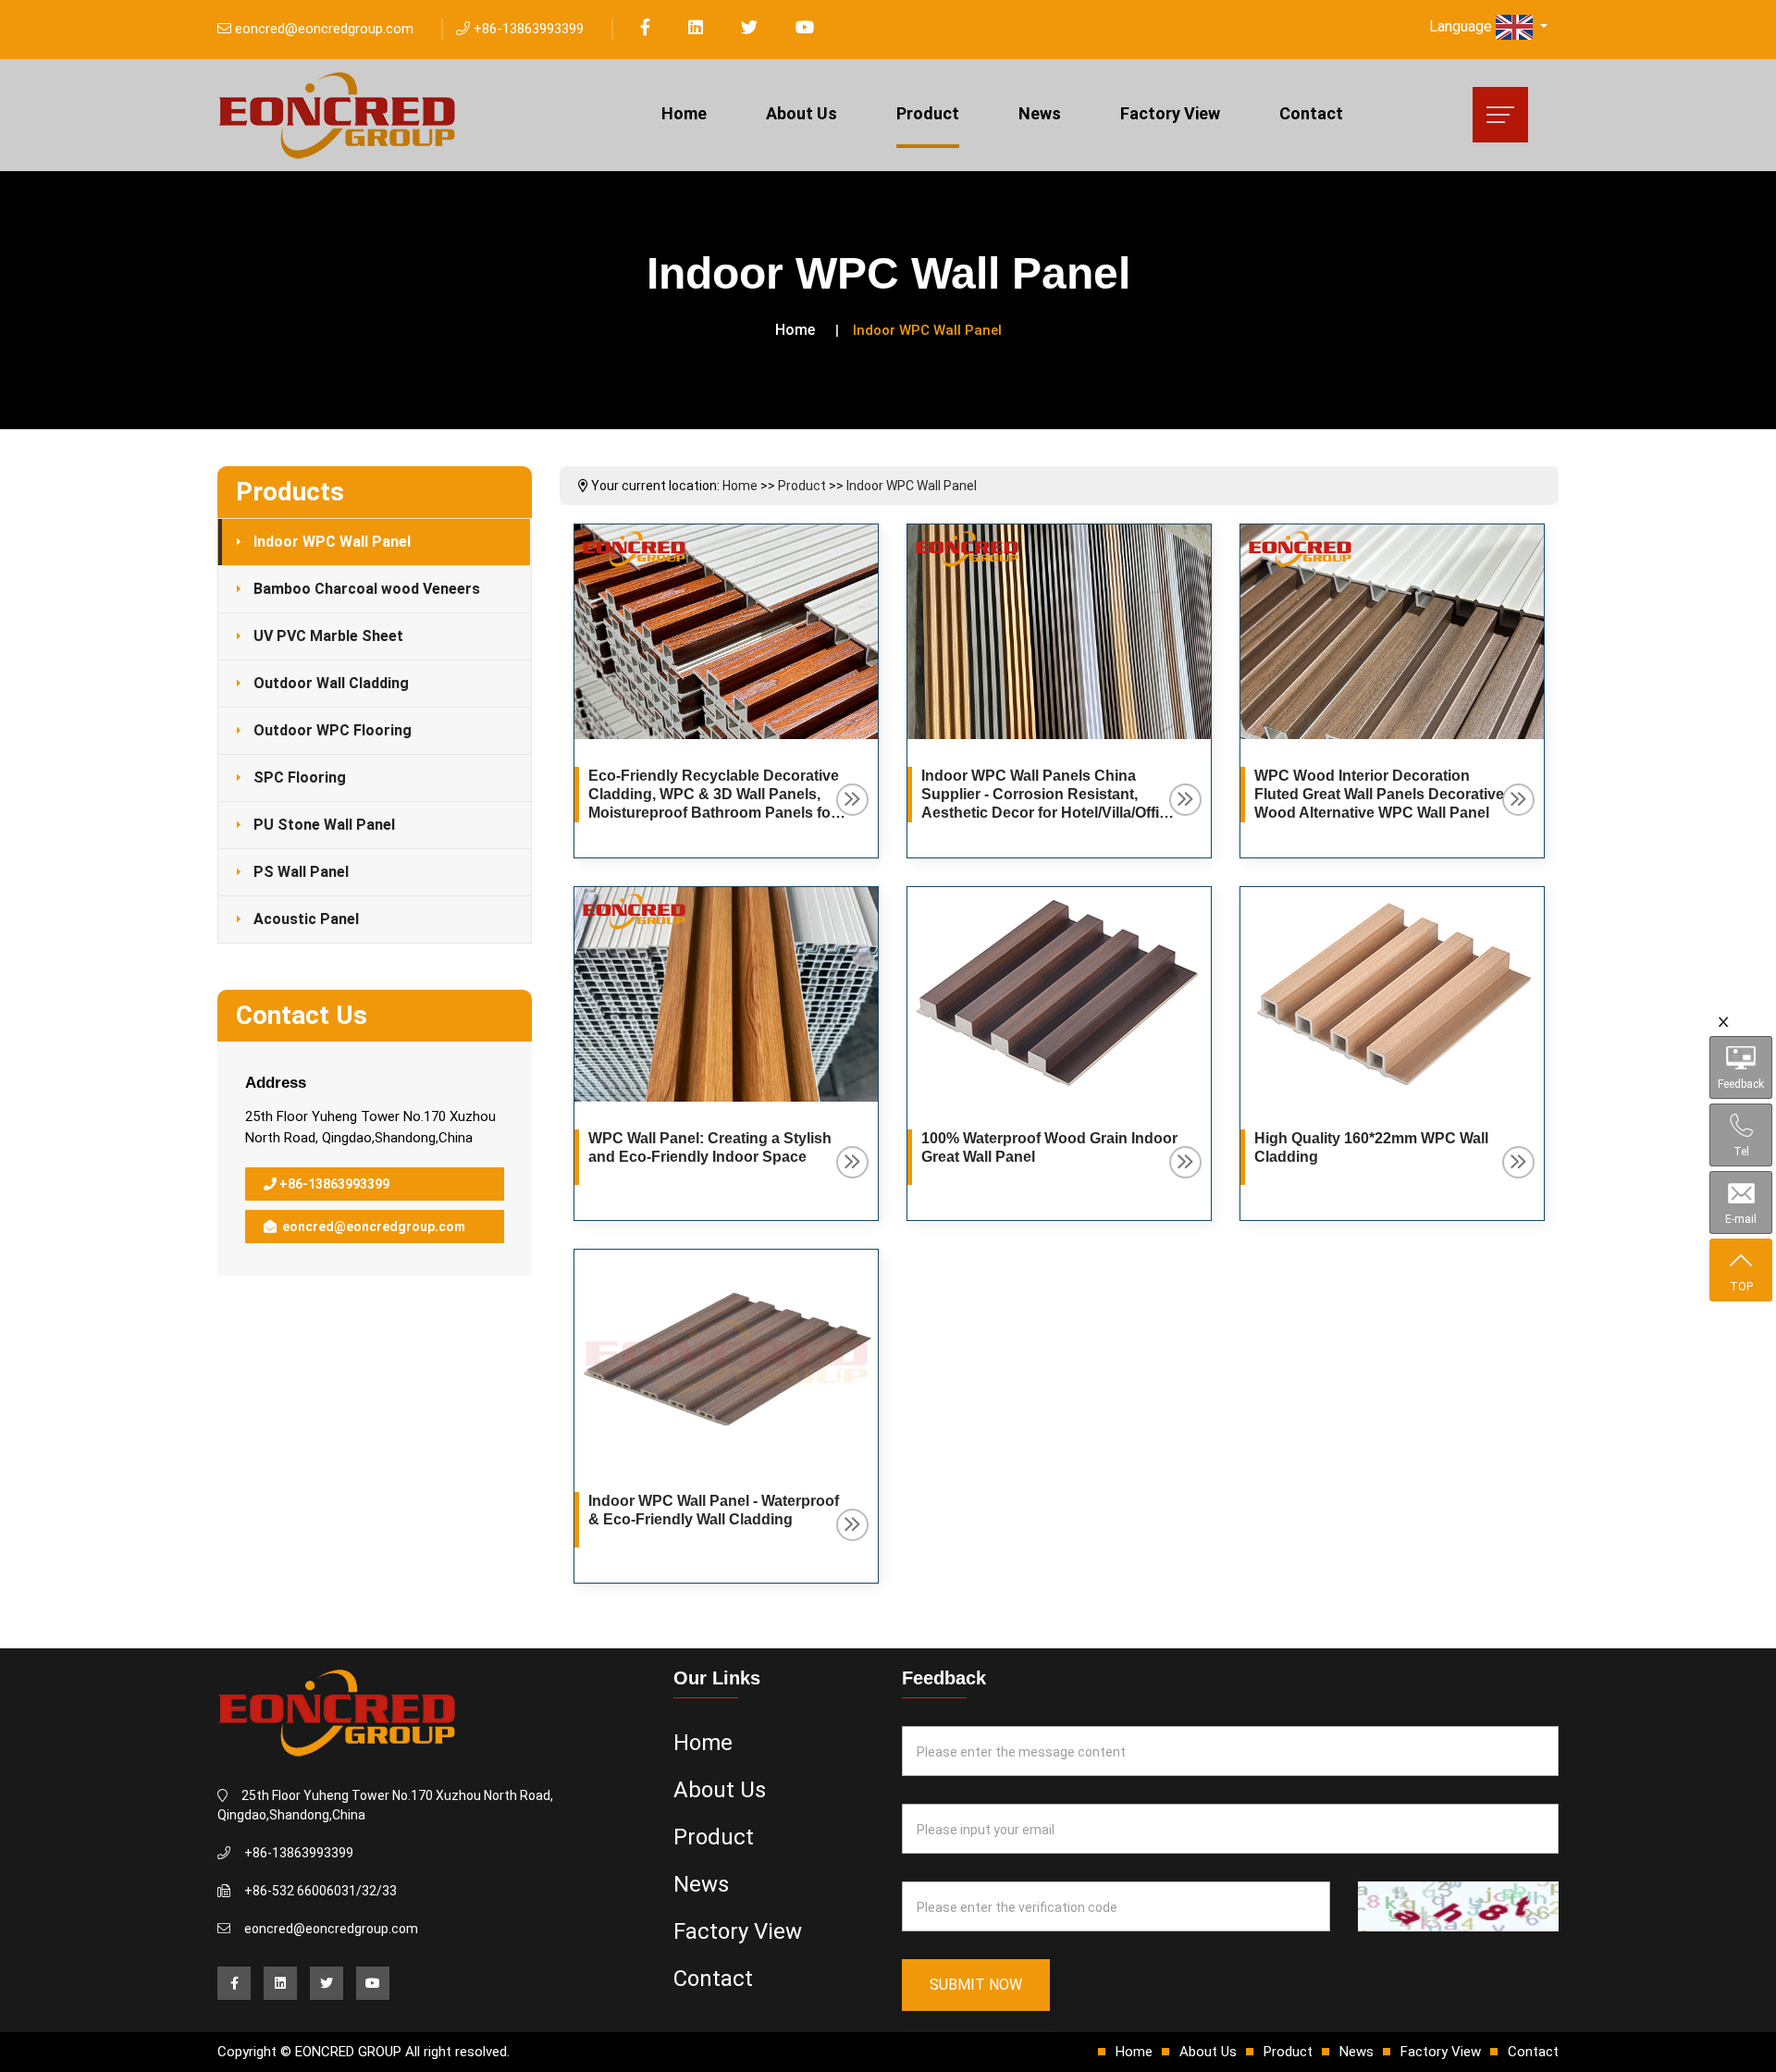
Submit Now (976, 1985)
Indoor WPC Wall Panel (332, 542)
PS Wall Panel (301, 872)
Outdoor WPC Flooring (333, 730)
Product (928, 113)
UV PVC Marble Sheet (328, 636)
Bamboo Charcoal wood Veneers (367, 589)
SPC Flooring (300, 777)
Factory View (1170, 113)
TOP (1741, 1287)
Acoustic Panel (306, 919)
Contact (1311, 113)
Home (684, 113)
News (1040, 113)
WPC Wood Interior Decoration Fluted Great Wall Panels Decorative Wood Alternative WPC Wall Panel (1379, 794)
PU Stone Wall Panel (324, 825)
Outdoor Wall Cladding (331, 683)
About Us (802, 113)
